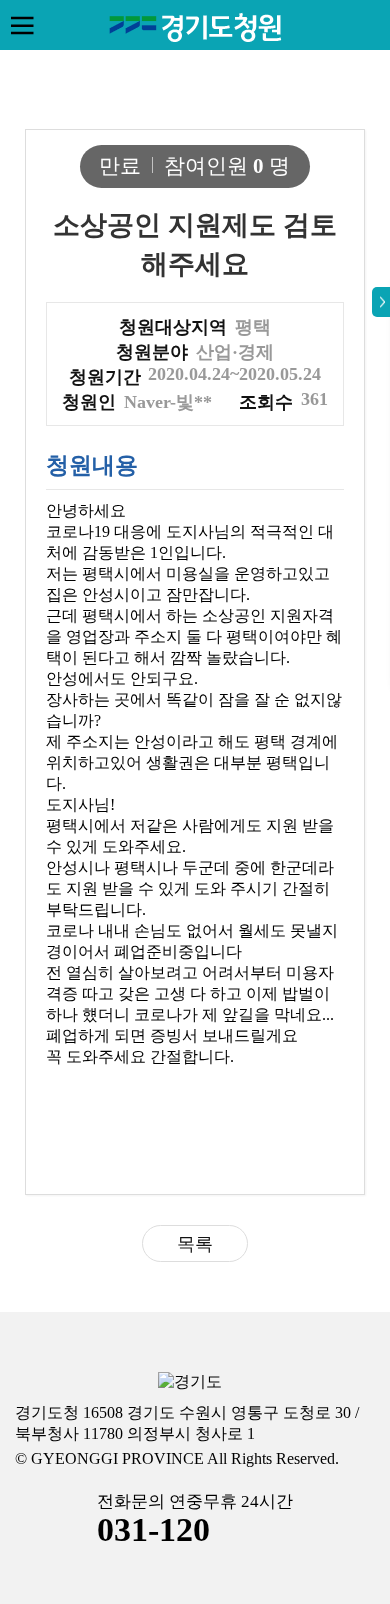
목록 (195, 1244)
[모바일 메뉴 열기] (22, 25)
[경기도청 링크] (190, 1382)
